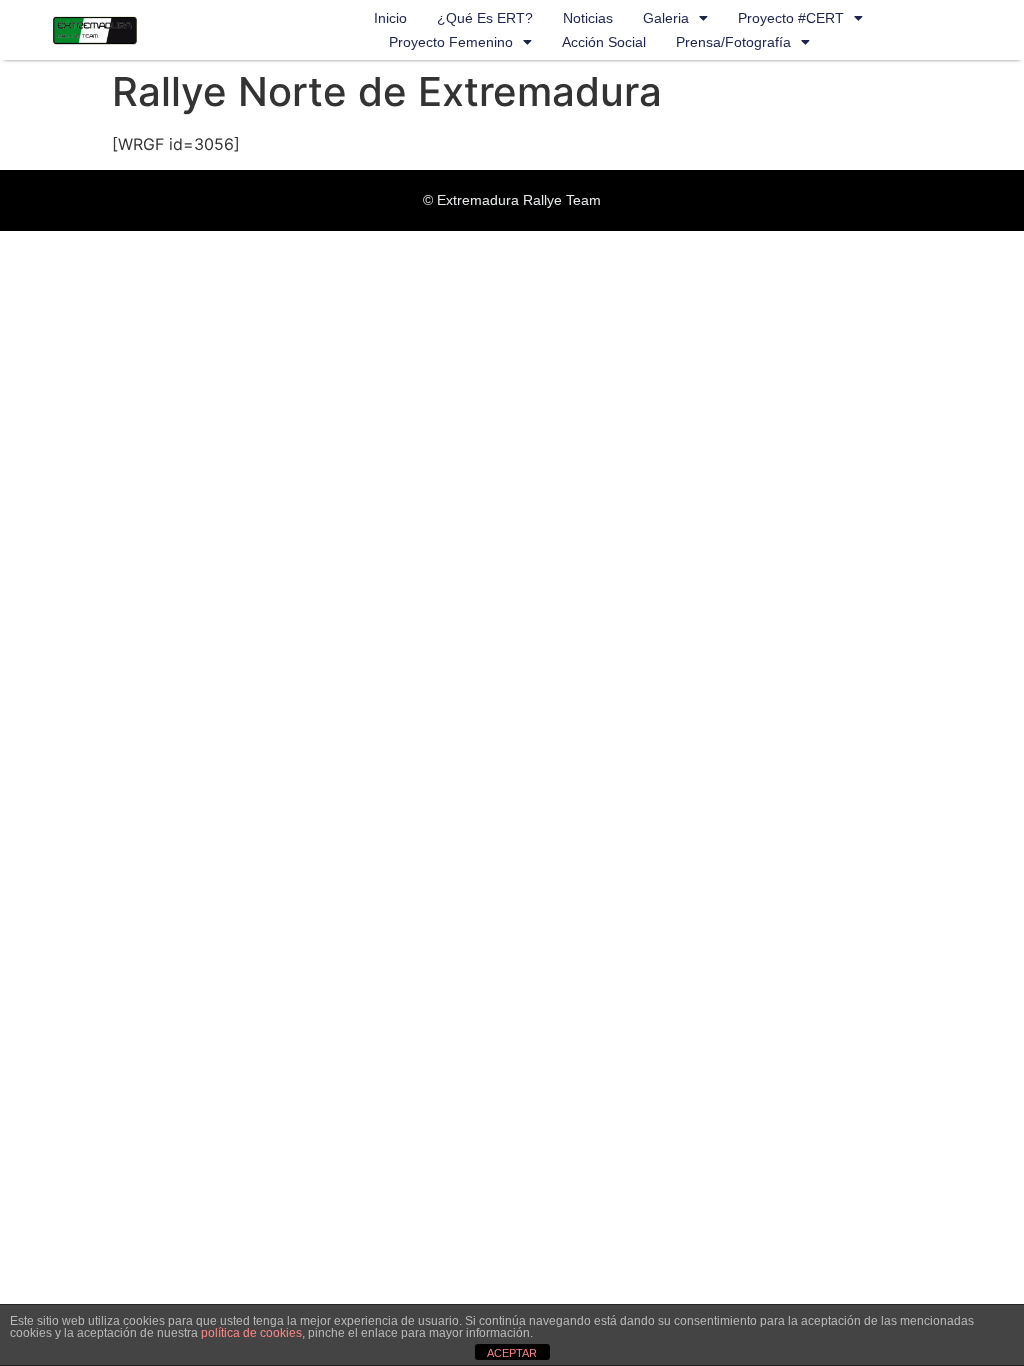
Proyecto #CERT (791, 18)
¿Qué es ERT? (485, 18)
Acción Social (604, 42)
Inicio (390, 18)
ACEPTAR (512, 1353)
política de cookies (251, 1333)
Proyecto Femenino (451, 42)
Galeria (666, 18)
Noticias (588, 18)
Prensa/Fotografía (733, 42)
